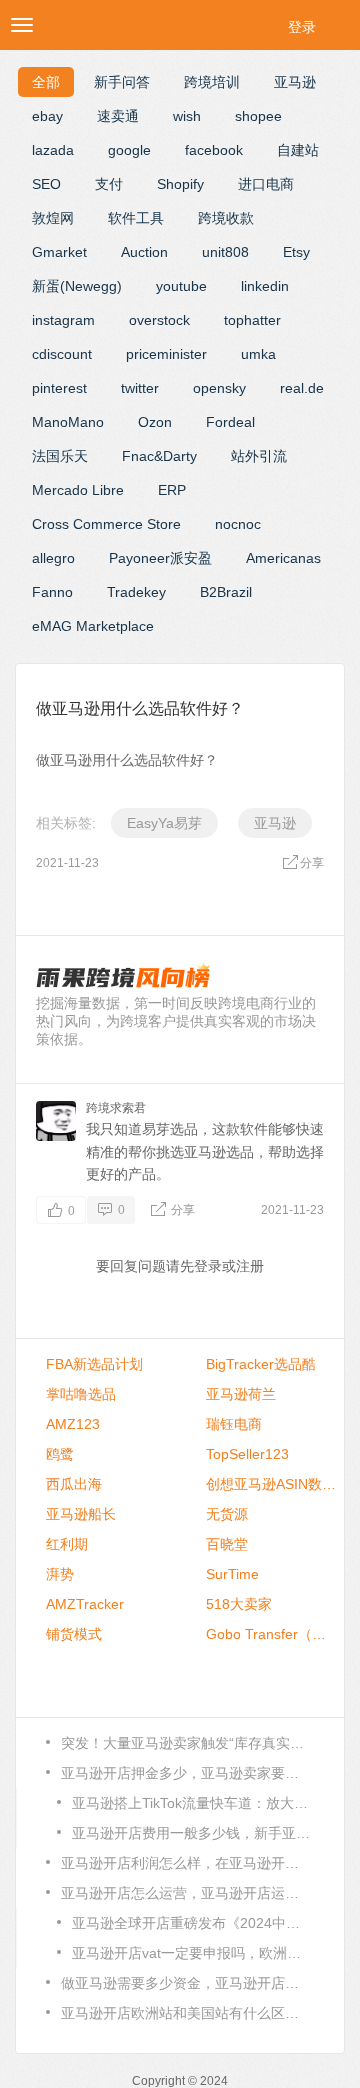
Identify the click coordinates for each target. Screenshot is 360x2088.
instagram (63, 320)
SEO (46, 184)
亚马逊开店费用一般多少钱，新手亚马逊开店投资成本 (191, 1833)
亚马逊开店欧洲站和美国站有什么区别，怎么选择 (186, 2013)
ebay (47, 116)
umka (258, 354)
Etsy (296, 252)
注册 (250, 1266)
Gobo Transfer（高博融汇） (271, 1634)
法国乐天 (60, 456)
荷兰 (241, 1394)
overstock (159, 320)
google (129, 150)
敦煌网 (53, 218)
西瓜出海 (74, 1484)
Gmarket (59, 252)
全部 (46, 82)
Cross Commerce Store (106, 524)
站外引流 (259, 456)
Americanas (283, 558)
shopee (258, 116)
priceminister (166, 354)
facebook (214, 150)
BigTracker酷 (261, 1364)
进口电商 (266, 184)
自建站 (298, 150)
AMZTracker (85, 1604)
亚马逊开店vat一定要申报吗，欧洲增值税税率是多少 (191, 1953)
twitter (140, 388)
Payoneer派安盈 (160, 558)
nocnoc (238, 524)
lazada (53, 150)
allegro (53, 558)
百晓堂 (227, 1544)
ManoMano (68, 422)
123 (73, 1424)
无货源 (227, 1514)
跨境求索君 (116, 1108)
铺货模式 (74, 1634)
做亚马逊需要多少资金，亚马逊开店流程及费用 (186, 1983)
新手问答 (122, 82)
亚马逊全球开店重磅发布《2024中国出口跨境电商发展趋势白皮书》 (191, 1923)
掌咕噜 (81, 1394)
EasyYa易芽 (164, 823)
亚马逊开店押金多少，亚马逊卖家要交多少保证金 (186, 1773)
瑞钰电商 (234, 1424)
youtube (181, 286)
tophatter (252, 320)
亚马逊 (295, 82)
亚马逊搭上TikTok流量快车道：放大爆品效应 (191, 1803)
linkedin (265, 286)
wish (187, 116)
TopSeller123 (247, 1454)
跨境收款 (226, 218)
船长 (81, 1514)
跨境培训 (212, 82)
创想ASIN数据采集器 (271, 1484)
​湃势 (60, 1574)
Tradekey (136, 592)
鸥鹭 (60, 1454)
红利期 (67, 1544)
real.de (302, 388)
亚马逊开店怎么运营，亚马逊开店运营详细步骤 (186, 1893)
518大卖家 (239, 1604)
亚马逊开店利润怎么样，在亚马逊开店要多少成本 (186, 1863)
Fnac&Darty (159, 456)
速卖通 (118, 116)
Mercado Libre (78, 490)
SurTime (232, 1574)
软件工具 (136, 218)
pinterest (59, 388)
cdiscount (62, 354)
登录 (302, 27)
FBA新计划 (94, 1364)
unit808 (225, 252)
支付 (109, 184)
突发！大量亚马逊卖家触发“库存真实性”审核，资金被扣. (186, 1743)
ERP (172, 490)
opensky (219, 388)
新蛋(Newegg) (77, 286)
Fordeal (230, 422)
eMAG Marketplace (93, 626)
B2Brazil (226, 592)
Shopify (180, 184)
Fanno (52, 592)
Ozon (155, 422)
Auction (144, 252)
